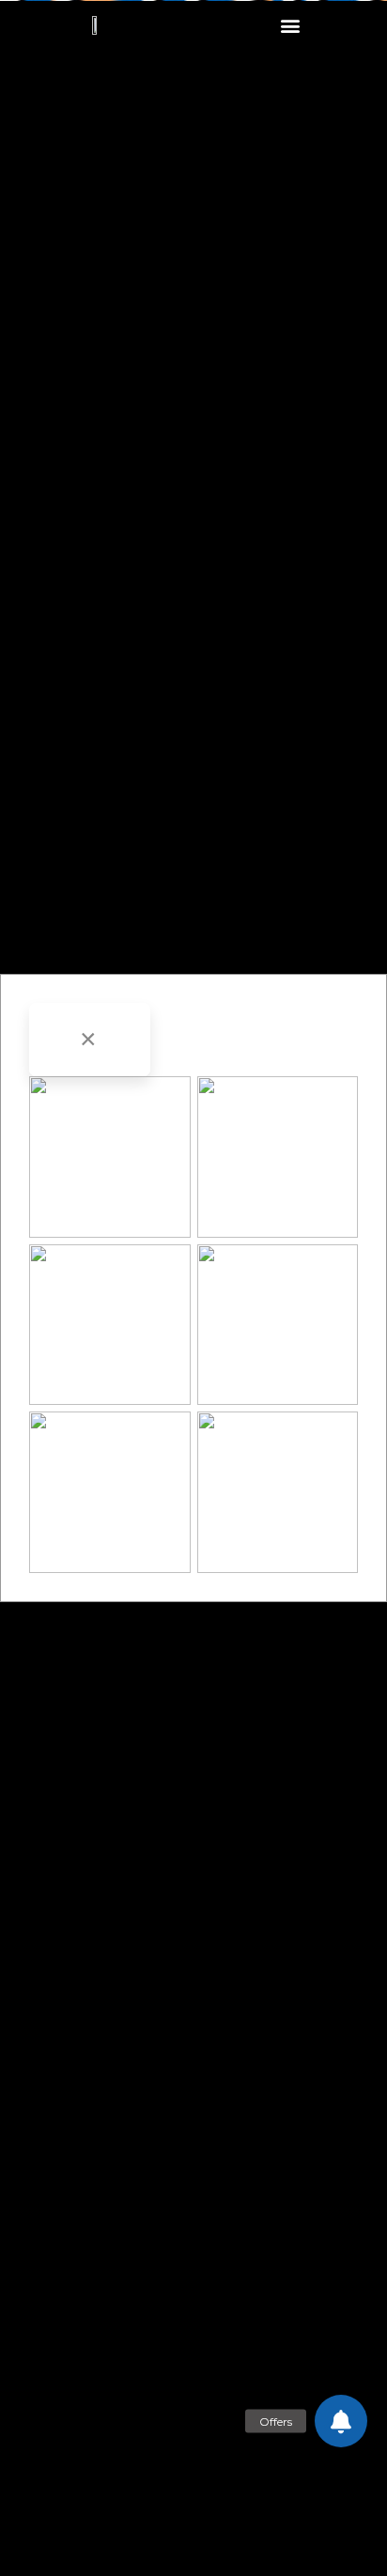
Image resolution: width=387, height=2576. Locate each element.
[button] (291, 25)
